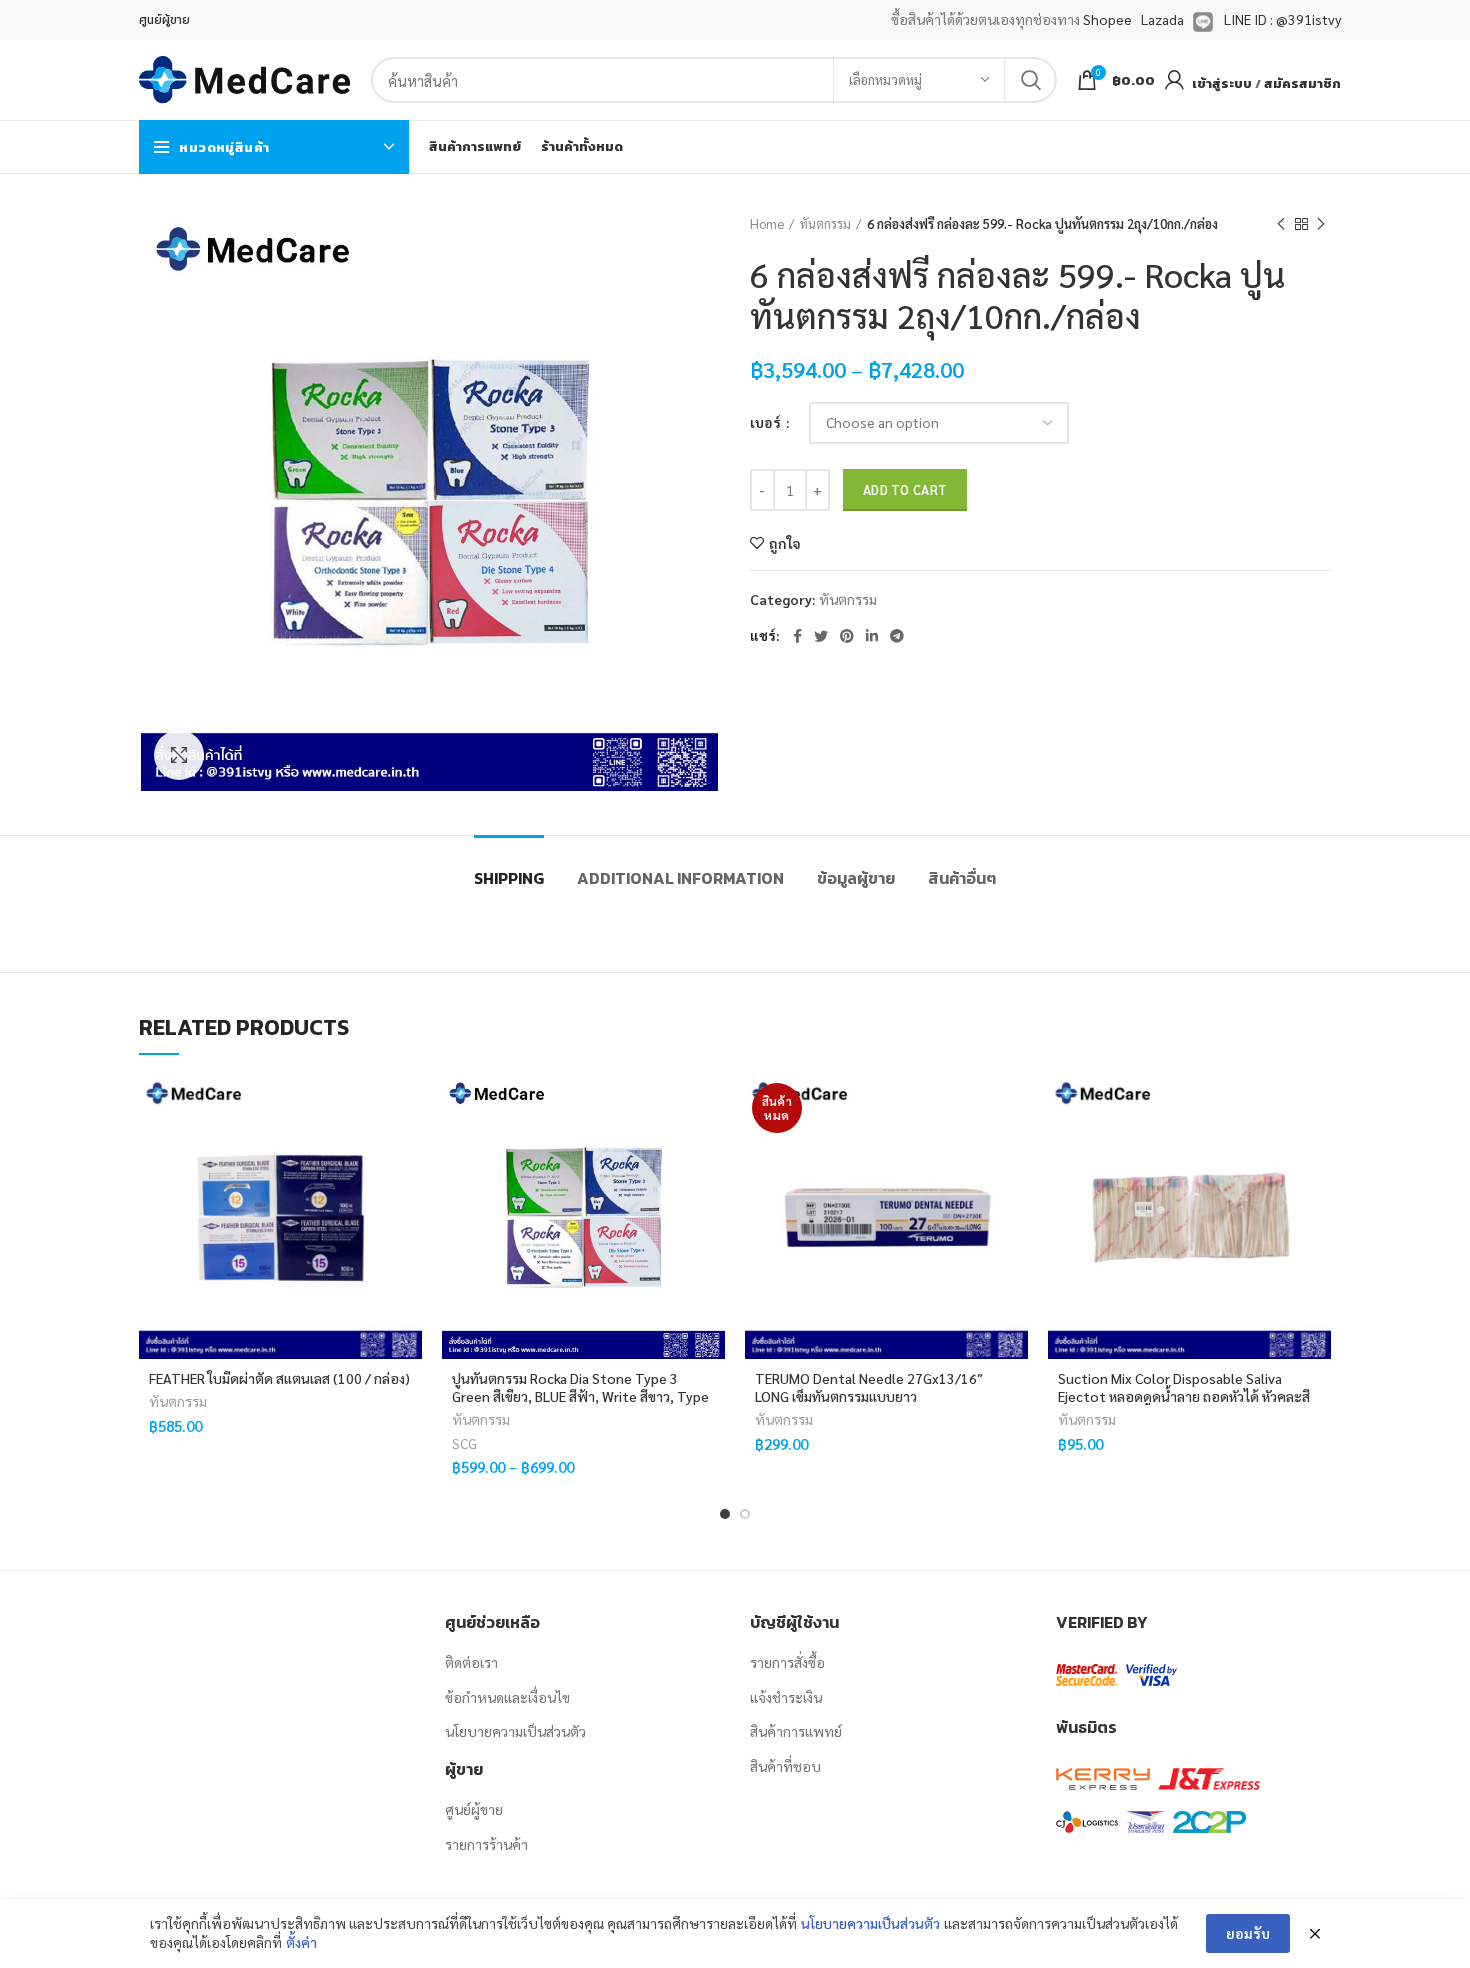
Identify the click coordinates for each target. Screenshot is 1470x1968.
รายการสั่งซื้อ (787, 1662)
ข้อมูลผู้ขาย (856, 878)
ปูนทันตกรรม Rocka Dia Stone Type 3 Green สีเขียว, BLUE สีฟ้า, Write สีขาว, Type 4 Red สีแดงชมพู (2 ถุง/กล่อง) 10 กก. (580, 1396)
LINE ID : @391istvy (1282, 19)
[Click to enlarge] (179, 755)
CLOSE (427, 1649)
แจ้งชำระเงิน (786, 1697)
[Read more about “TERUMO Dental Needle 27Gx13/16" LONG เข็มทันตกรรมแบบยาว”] (1013, 1153)
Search (1030, 80)
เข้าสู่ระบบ (1222, 83)
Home (767, 223)
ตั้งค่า (301, 1942)
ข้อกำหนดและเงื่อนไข (507, 1697)
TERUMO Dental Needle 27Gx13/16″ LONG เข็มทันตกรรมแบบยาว (869, 1387)
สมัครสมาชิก (1302, 83)
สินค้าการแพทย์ (796, 1731)
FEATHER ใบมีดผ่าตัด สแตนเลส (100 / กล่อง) (279, 1378)
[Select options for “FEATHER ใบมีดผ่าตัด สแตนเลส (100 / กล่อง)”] (407, 1153)
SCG (464, 1443)
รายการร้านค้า (486, 1844)
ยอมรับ (1248, 1933)
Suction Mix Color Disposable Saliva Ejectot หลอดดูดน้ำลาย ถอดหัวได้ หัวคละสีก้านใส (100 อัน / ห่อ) (1184, 1396)
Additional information (680, 878)
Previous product (1281, 224)
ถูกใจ (785, 543)
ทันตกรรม (825, 223)
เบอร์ (767, 422)
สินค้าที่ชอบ (785, 1766)
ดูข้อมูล (407, 1198)
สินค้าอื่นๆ (962, 878)
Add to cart (905, 489)
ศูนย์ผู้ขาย (474, 1809)
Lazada (1162, 19)
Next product (1321, 224)
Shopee (1107, 19)
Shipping (509, 878)
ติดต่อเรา (471, 1662)
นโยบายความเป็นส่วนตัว (515, 1731)
